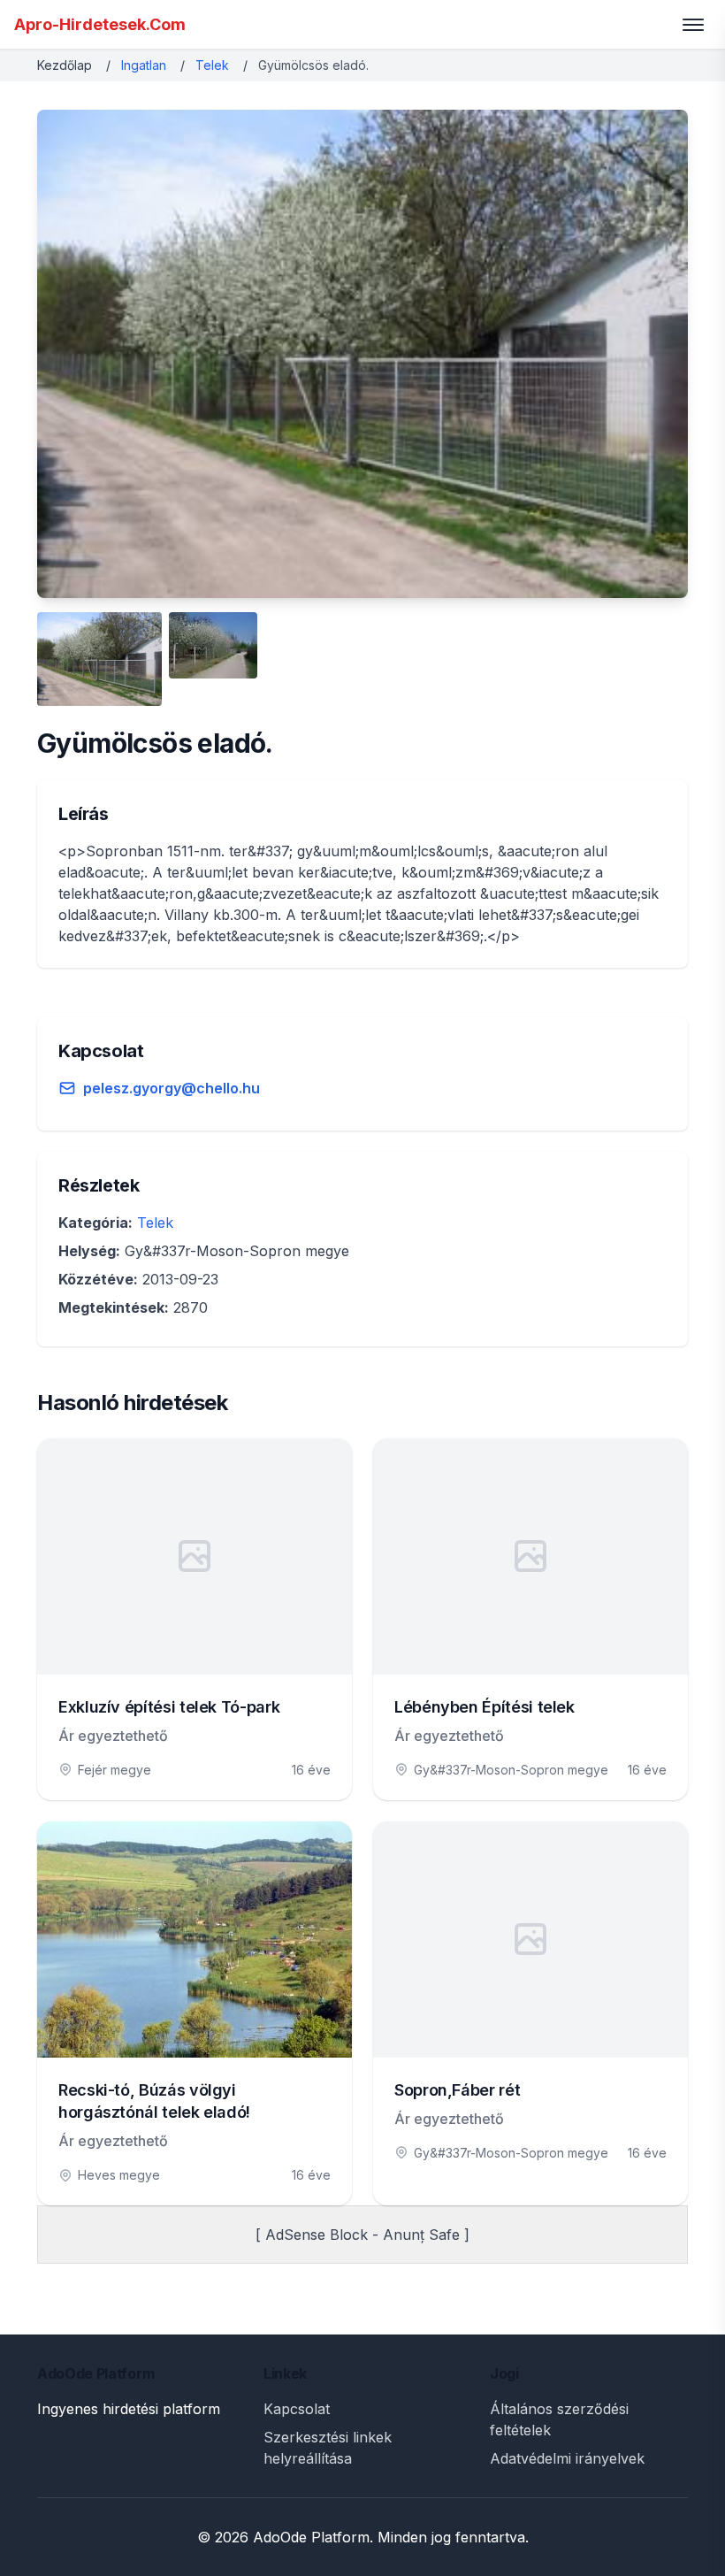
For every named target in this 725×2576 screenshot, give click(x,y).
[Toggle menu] (693, 25)
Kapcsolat (297, 2409)
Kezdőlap (65, 65)
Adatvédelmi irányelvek (567, 2458)
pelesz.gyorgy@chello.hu (172, 1088)
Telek (212, 65)
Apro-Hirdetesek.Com (100, 24)
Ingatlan (144, 65)
